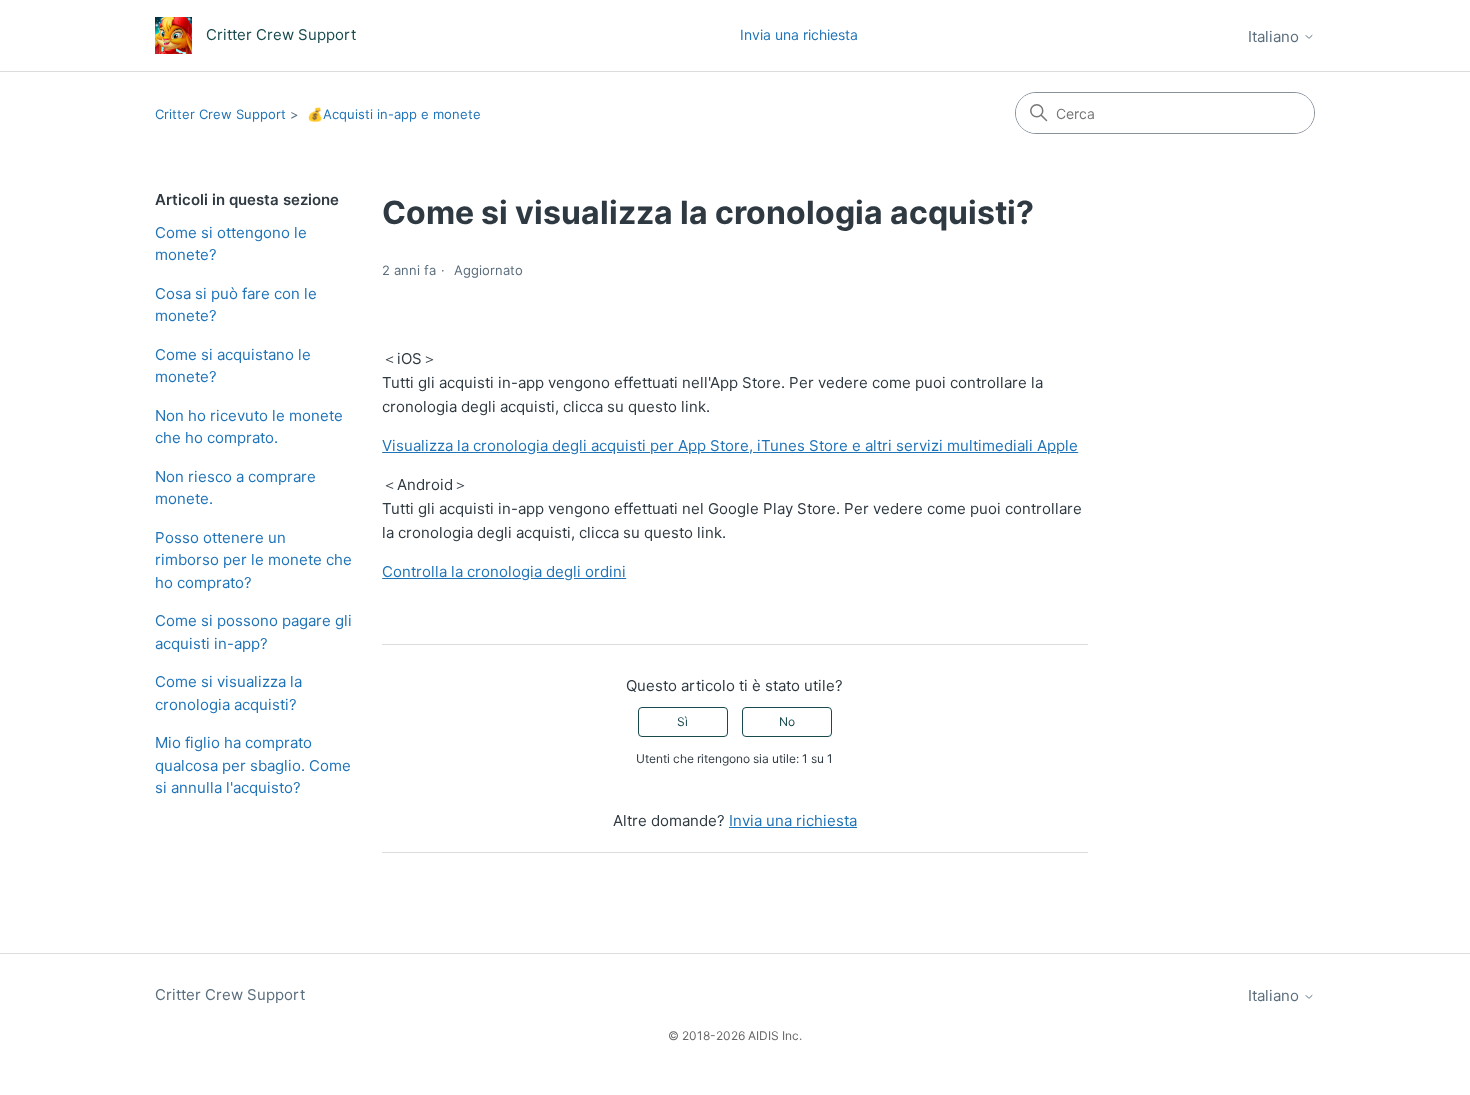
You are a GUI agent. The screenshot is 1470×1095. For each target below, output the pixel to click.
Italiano (1275, 36)
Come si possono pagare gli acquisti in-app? (253, 632)
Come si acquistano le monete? (233, 366)
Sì (682, 721)
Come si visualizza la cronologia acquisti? (228, 693)
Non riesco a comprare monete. (235, 488)
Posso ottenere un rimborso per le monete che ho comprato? (253, 560)
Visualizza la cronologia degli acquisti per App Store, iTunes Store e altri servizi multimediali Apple (730, 445)
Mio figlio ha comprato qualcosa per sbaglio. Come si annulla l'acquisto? (253, 765)
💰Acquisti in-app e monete (394, 114)
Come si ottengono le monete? (231, 244)
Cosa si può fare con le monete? (236, 305)
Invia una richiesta (799, 34)
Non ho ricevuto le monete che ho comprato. (249, 427)
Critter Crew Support (220, 114)
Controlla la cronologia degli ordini (504, 571)
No (787, 721)
